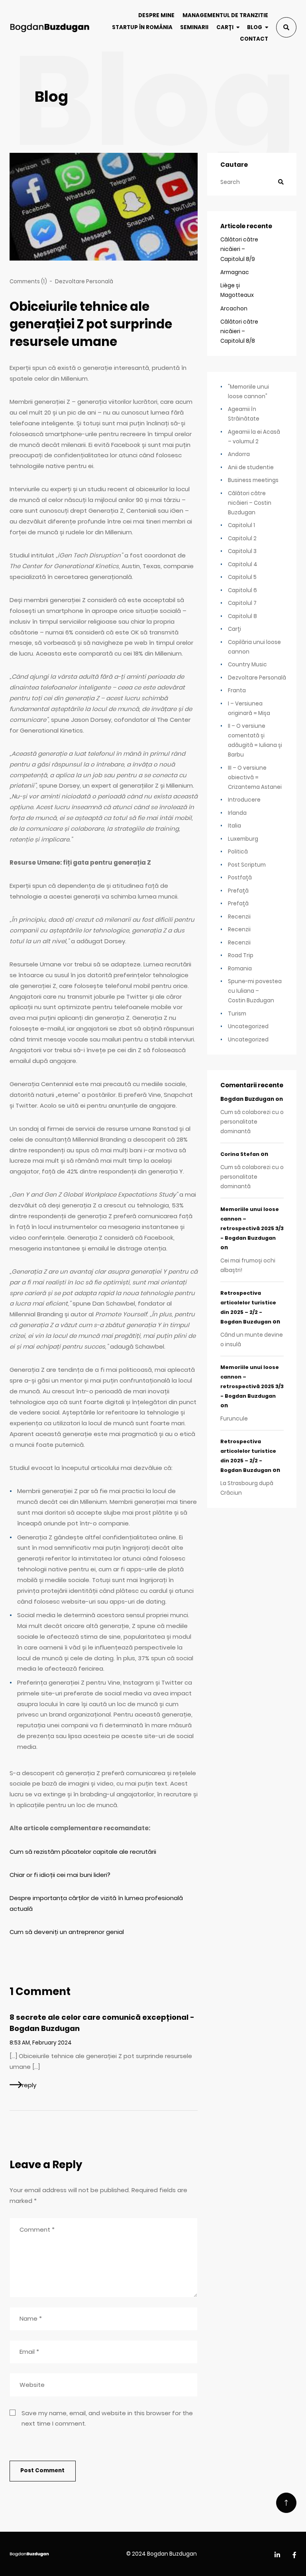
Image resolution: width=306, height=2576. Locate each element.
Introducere (244, 800)
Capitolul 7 (242, 603)
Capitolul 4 (243, 564)
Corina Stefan (240, 1154)
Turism (237, 1014)
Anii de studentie (251, 467)
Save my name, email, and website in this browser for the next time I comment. (107, 2418)
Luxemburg (243, 839)
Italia (234, 826)
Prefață (238, 891)
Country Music (247, 665)
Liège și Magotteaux (237, 290)
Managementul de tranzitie (225, 15)
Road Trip (241, 955)
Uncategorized (248, 1026)
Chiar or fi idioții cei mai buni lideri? (60, 1875)
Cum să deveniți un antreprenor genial (67, 1932)
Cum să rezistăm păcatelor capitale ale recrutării (83, 1852)
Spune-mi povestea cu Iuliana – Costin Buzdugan (255, 991)
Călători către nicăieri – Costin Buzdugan (250, 503)
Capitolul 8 (242, 616)
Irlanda (237, 813)
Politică (238, 852)
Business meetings (253, 480)
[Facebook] (294, 2555)
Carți (225, 27)
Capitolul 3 (242, 551)
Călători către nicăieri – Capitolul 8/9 (239, 249)
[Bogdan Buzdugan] (50, 27)
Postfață (240, 878)
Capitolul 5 (242, 577)
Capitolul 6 (242, 590)
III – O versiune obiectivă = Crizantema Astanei (255, 777)
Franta (237, 690)
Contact (254, 39)
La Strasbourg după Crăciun (247, 1488)
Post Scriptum (247, 865)
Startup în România (142, 27)
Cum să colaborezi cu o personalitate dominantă (252, 1122)
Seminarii (194, 27)
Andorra (239, 454)
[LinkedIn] (277, 2555)
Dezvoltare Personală (84, 282)
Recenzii (239, 917)
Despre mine (156, 15)
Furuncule (234, 1419)
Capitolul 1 (241, 525)
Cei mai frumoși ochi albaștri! (248, 1265)
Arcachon (234, 309)
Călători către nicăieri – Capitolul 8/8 (239, 331)
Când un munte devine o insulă (252, 1340)
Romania (240, 969)
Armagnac (235, 272)
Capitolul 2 (242, 538)
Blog (255, 27)
